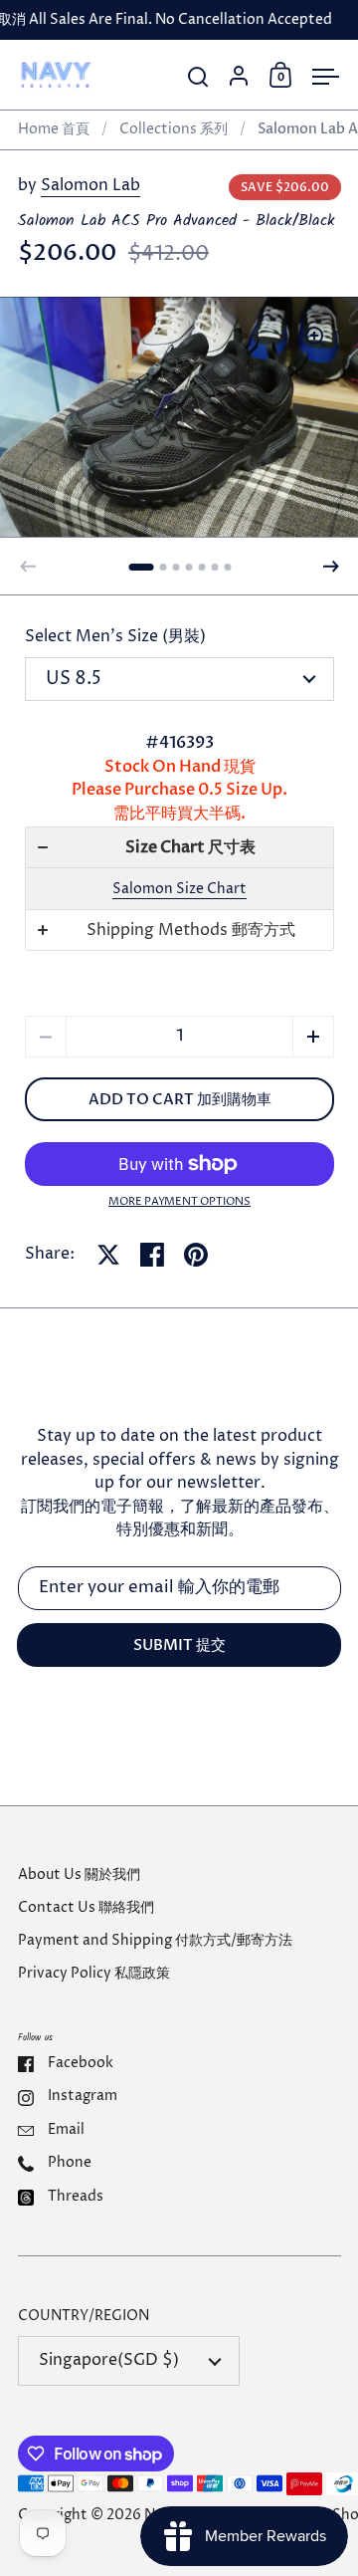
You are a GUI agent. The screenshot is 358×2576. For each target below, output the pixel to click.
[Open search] (198, 77)
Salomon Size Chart (179, 889)
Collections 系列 (174, 129)
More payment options (179, 1201)
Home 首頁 (54, 129)
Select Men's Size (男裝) (115, 637)
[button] (141, 567)
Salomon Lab (90, 186)
